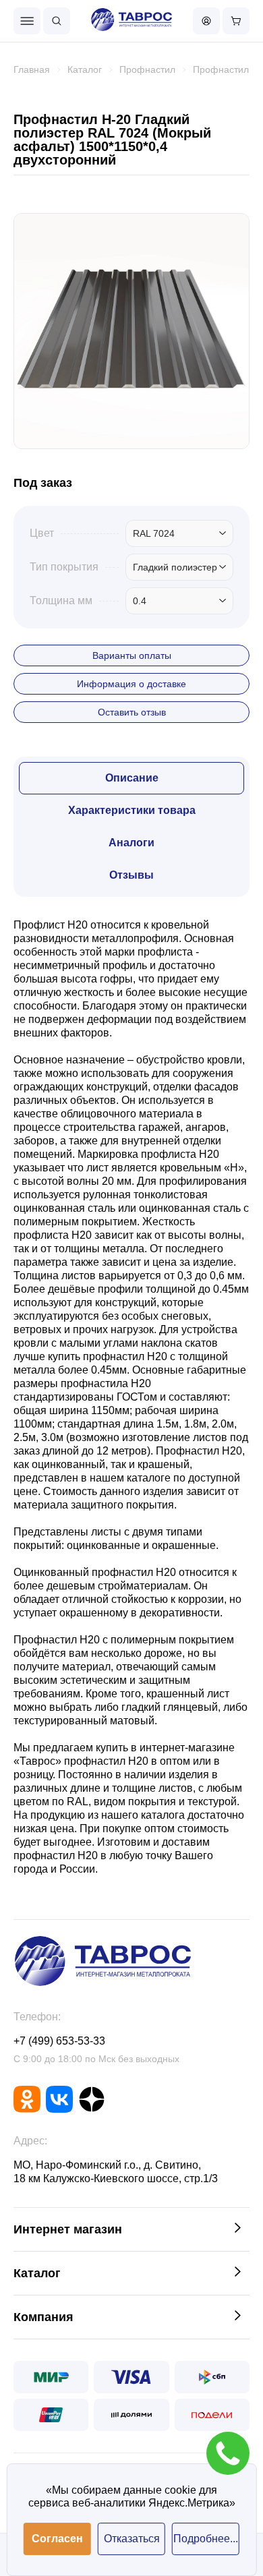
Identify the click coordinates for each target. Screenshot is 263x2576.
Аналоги (131, 843)
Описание (132, 778)
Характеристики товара (132, 810)
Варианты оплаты (132, 655)
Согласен (57, 2539)
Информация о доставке (131, 684)
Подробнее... (206, 2539)
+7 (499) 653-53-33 (59, 2041)
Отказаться (132, 2539)
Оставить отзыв (132, 712)
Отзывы (131, 875)
